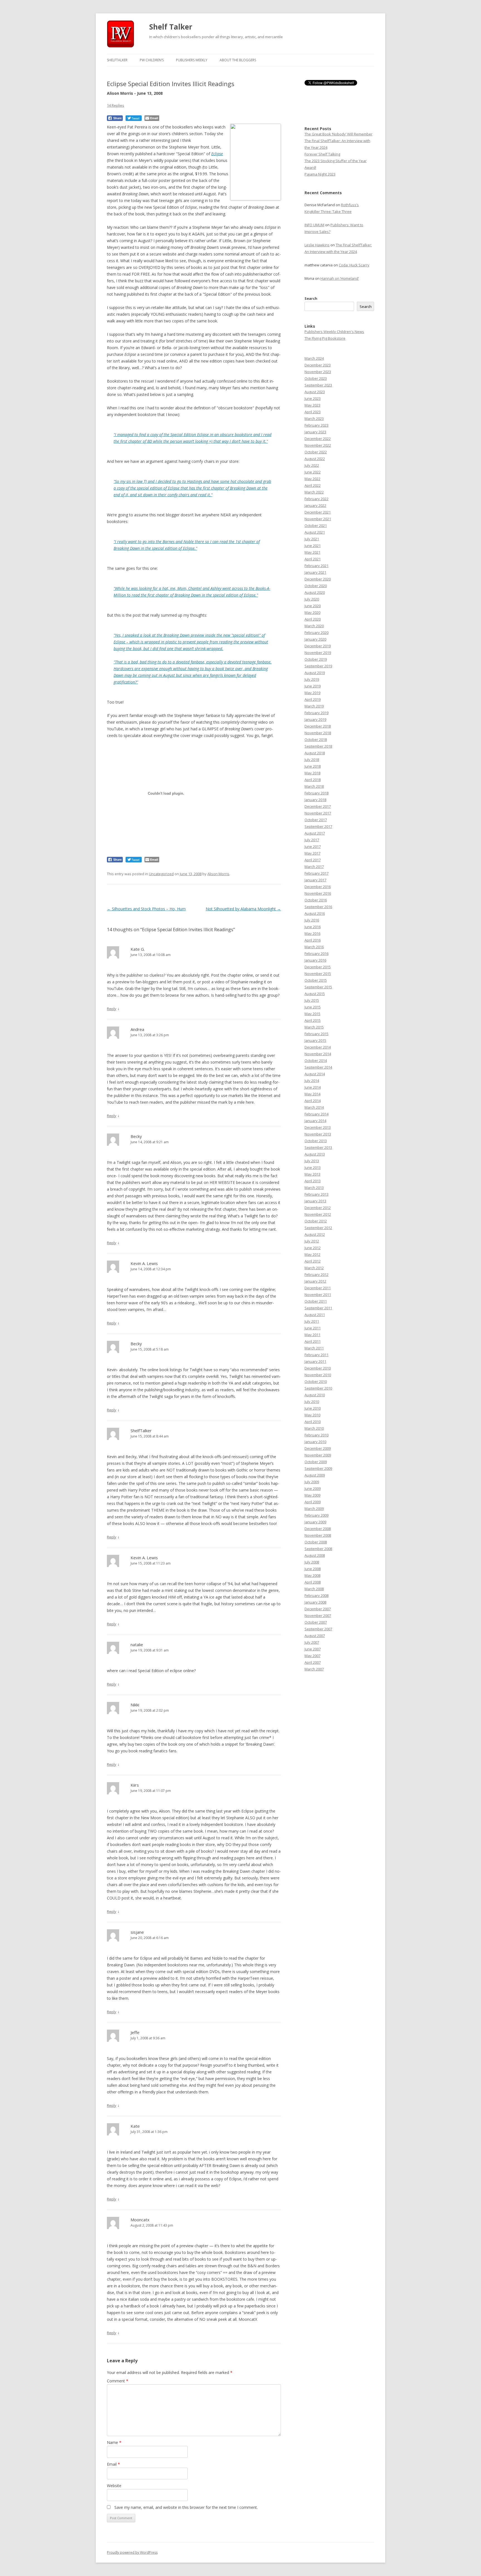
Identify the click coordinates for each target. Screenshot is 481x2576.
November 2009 (318, 1455)
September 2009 (318, 1468)
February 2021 (316, 566)
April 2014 (313, 1101)
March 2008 (314, 1589)
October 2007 (316, 1622)
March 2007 (314, 1669)
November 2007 (318, 1616)
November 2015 (318, 974)
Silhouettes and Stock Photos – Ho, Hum (146, 909)
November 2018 (318, 733)
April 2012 (313, 1261)
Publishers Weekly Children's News (334, 332)
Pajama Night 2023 (320, 174)
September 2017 (318, 826)
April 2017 (313, 860)
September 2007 (318, 1629)
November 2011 (318, 1295)
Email (113, 2464)
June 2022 (313, 472)
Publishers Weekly (192, 60)
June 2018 (313, 766)
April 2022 (313, 485)
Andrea (137, 1029)
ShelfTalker (141, 1431)
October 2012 (316, 1221)
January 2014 (315, 1121)
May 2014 (312, 1094)
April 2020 (313, 619)
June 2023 (313, 398)
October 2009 (316, 1462)
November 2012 (318, 1214)
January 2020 (315, 639)
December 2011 (318, 1288)
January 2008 (315, 1602)
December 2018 (318, 726)
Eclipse (217, 154)
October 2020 (316, 586)
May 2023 (312, 405)
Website (114, 2486)
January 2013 (315, 1201)
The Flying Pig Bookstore (325, 338)
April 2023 (313, 412)
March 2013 (314, 1188)
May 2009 (312, 1495)
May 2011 (312, 1335)
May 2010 (312, 1415)
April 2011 (313, 1341)
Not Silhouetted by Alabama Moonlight (243, 909)
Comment (118, 2381)
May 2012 (312, 1254)
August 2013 (315, 1154)
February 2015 (316, 1034)
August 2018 (315, 753)
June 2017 (313, 846)
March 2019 (314, 706)
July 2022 (312, 465)
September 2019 (318, 666)
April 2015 (313, 1020)
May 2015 (312, 1014)
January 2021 (315, 572)
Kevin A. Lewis (144, 1263)
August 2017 (315, 833)
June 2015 (313, 1007)
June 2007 (313, 1649)
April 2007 (313, 1662)
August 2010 (315, 1395)
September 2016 (318, 907)
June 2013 (313, 1167)
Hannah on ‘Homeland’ (340, 278)
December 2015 (318, 967)
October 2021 (316, 526)
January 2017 (315, 880)
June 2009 (313, 1488)
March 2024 (314, 358)
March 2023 (314, 419)
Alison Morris (218, 874)
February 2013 (316, 1194)
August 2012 (315, 1234)
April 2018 (313, 780)
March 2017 (314, 867)
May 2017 (312, 853)
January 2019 (315, 719)
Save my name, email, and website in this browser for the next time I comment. (186, 2507)
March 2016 (314, 947)
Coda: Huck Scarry (354, 265)
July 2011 (312, 1321)
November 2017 (318, 813)
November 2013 (318, 1134)
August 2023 (315, 392)
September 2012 (318, 1228)
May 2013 (312, 1174)
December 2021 (318, 512)
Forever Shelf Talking (322, 154)
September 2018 (318, 746)
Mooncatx (140, 2220)
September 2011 (318, 1308)
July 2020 (312, 599)
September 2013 (318, 1147)
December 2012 (318, 1208)
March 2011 (314, 1348)
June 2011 (313, 1328)
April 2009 (313, 1502)
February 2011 (316, 1355)
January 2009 (315, 1522)
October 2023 (316, 378)
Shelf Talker (171, 27)
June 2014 (313, 1087)
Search (311, 298)
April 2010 (313, 1422)
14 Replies (116, 105)
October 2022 (316, 452)
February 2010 (316, 1435)
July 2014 (312, 1081)
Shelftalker (117, 60)
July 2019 (312, 679)
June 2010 (313, 1408)
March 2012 (314, 1268)
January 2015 (315, 1040)
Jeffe (135, 2032)
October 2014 (316, 1060)
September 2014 (318, 1067)
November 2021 (318, 519)
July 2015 (312, 1000)
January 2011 (315, 1361)
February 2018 (316, 793)
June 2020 (313, 606)
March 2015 (314, 1027)
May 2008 (312, 1575)
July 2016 (312, 920)
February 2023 (316, 425)
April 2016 (313, 940)
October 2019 (316, 659)
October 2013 (316, 1141)
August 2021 (315, 532)
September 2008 (318, 1549)
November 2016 (318, 893)
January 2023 (315, 432)
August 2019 (315, 673)
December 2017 (318, 806)
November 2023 (318, 372)
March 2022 (314, 492)
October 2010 (316, 1381)
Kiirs (135, 1785)
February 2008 (316, 1595)
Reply (112, 1009)
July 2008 (312, 1562)
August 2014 (315, 1074)
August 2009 (315, 1475)
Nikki (135, 1705)
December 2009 (318, 1448)
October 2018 (316, 740)
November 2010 (318, 1375)
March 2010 (314, 1428)
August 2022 (315, 459)
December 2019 (318, 646)
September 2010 (318, 1388)
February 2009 (316, 1515)
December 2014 (318, 1047)
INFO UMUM (314, 225)
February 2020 (316, 633)
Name (114, 2442)
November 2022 (318, 445)
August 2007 (315, 1636)
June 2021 (313, 546)
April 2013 (313, 1181)
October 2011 (316, 1301)
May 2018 (312, 773)
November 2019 (318, 653)
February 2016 (316, 953)
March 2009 (314, 1509)
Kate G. (138, 949)
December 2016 (318, 887)
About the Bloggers (238, 60)
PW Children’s (152, 60)
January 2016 (315, 960)
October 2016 (316, 900)
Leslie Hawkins (317, 245)
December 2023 (318, 365)
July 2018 (312, 760)
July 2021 (312, 539)
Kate (135, 2126)
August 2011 (315, 1315)
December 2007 (318, 1609)
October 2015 (316, 980)
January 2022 (315, 505)
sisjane (137, 1932)
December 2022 (318, 439)
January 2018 (315, 800)
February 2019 (316, 713)
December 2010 (318, 1368)
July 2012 (312, 1241)
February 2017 (316, 873)
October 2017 (316, 820)
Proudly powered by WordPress (132, 2552)
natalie (137, 1645)
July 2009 (312, 1482)
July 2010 (312, 1402)
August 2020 (315, 592)
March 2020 (314, 626)
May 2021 (312, 552)
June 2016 (313, 927)
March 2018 (314, 786)
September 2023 (318, 385)
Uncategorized (161, 874)
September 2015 (318, 987)
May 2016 (312, 933)
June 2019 (313, 686)
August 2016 (315, 913)
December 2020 (318, 579)
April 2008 (313, 1582)
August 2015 (315, 994)
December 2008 (318, 1529)
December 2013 (318, 1127)
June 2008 (313, 1569)
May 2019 (312, 693)
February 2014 (316, 1114)
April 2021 (313, 559)
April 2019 (313, 699)
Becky (136, 1136)
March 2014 (314, 1107)
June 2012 (313, 1248)
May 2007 (312, 1656)
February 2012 (316, 1274)
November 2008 (318, 1535)
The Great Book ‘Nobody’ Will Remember (338, 134)
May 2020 (312, 612)
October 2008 (316, 1542)
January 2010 (315, 1442)
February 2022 (316, 499)
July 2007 (312, 1642)
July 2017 (312, 840)
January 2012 (315, 1281)
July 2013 (312, 1161)
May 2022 (312, 479)
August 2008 (315, 1555)
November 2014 (318, 1054)
